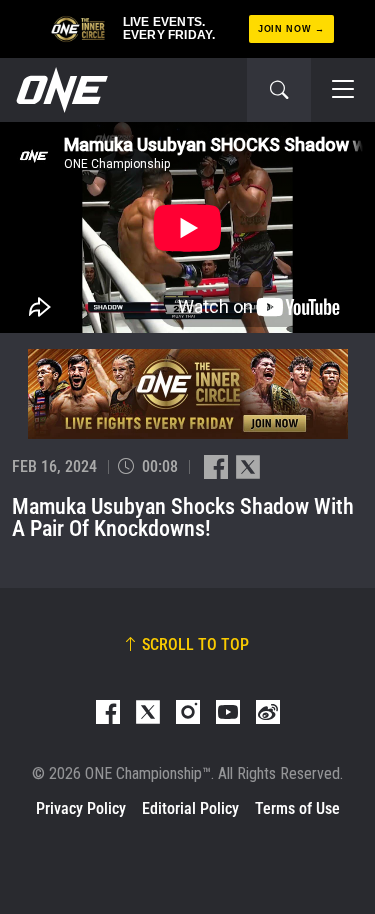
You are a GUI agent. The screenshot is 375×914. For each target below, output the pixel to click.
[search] (279, 90)
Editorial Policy (190, 808)
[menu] (343, 90)
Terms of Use (297, 808)
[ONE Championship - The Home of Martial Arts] (60, 90)
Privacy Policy (81, 808)
